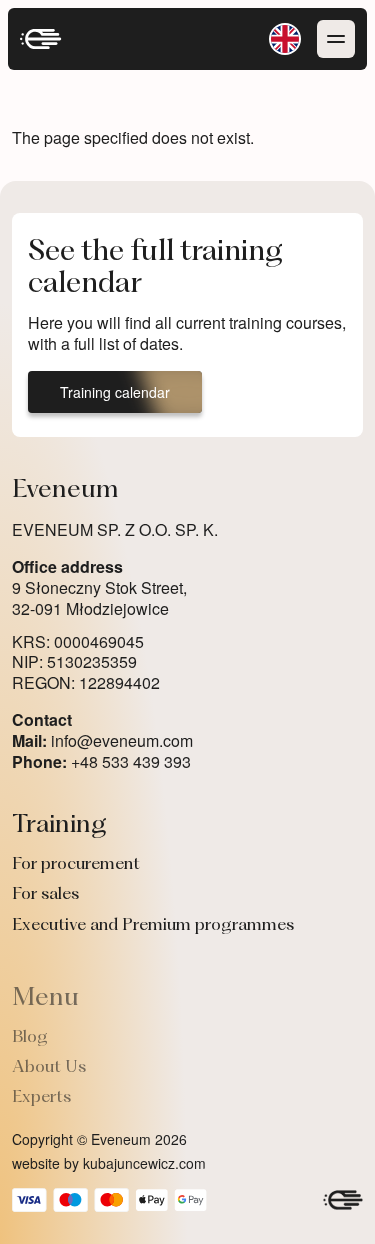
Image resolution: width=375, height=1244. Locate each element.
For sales (45, 895)
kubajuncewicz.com (144, 1163)
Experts (41, 1098)
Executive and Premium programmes (153, 926)
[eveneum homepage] (41, 39)
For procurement (76, 865)
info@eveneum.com (102, 741)
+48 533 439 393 (101, 762)
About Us (49, 1068)
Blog (30, 1038)
